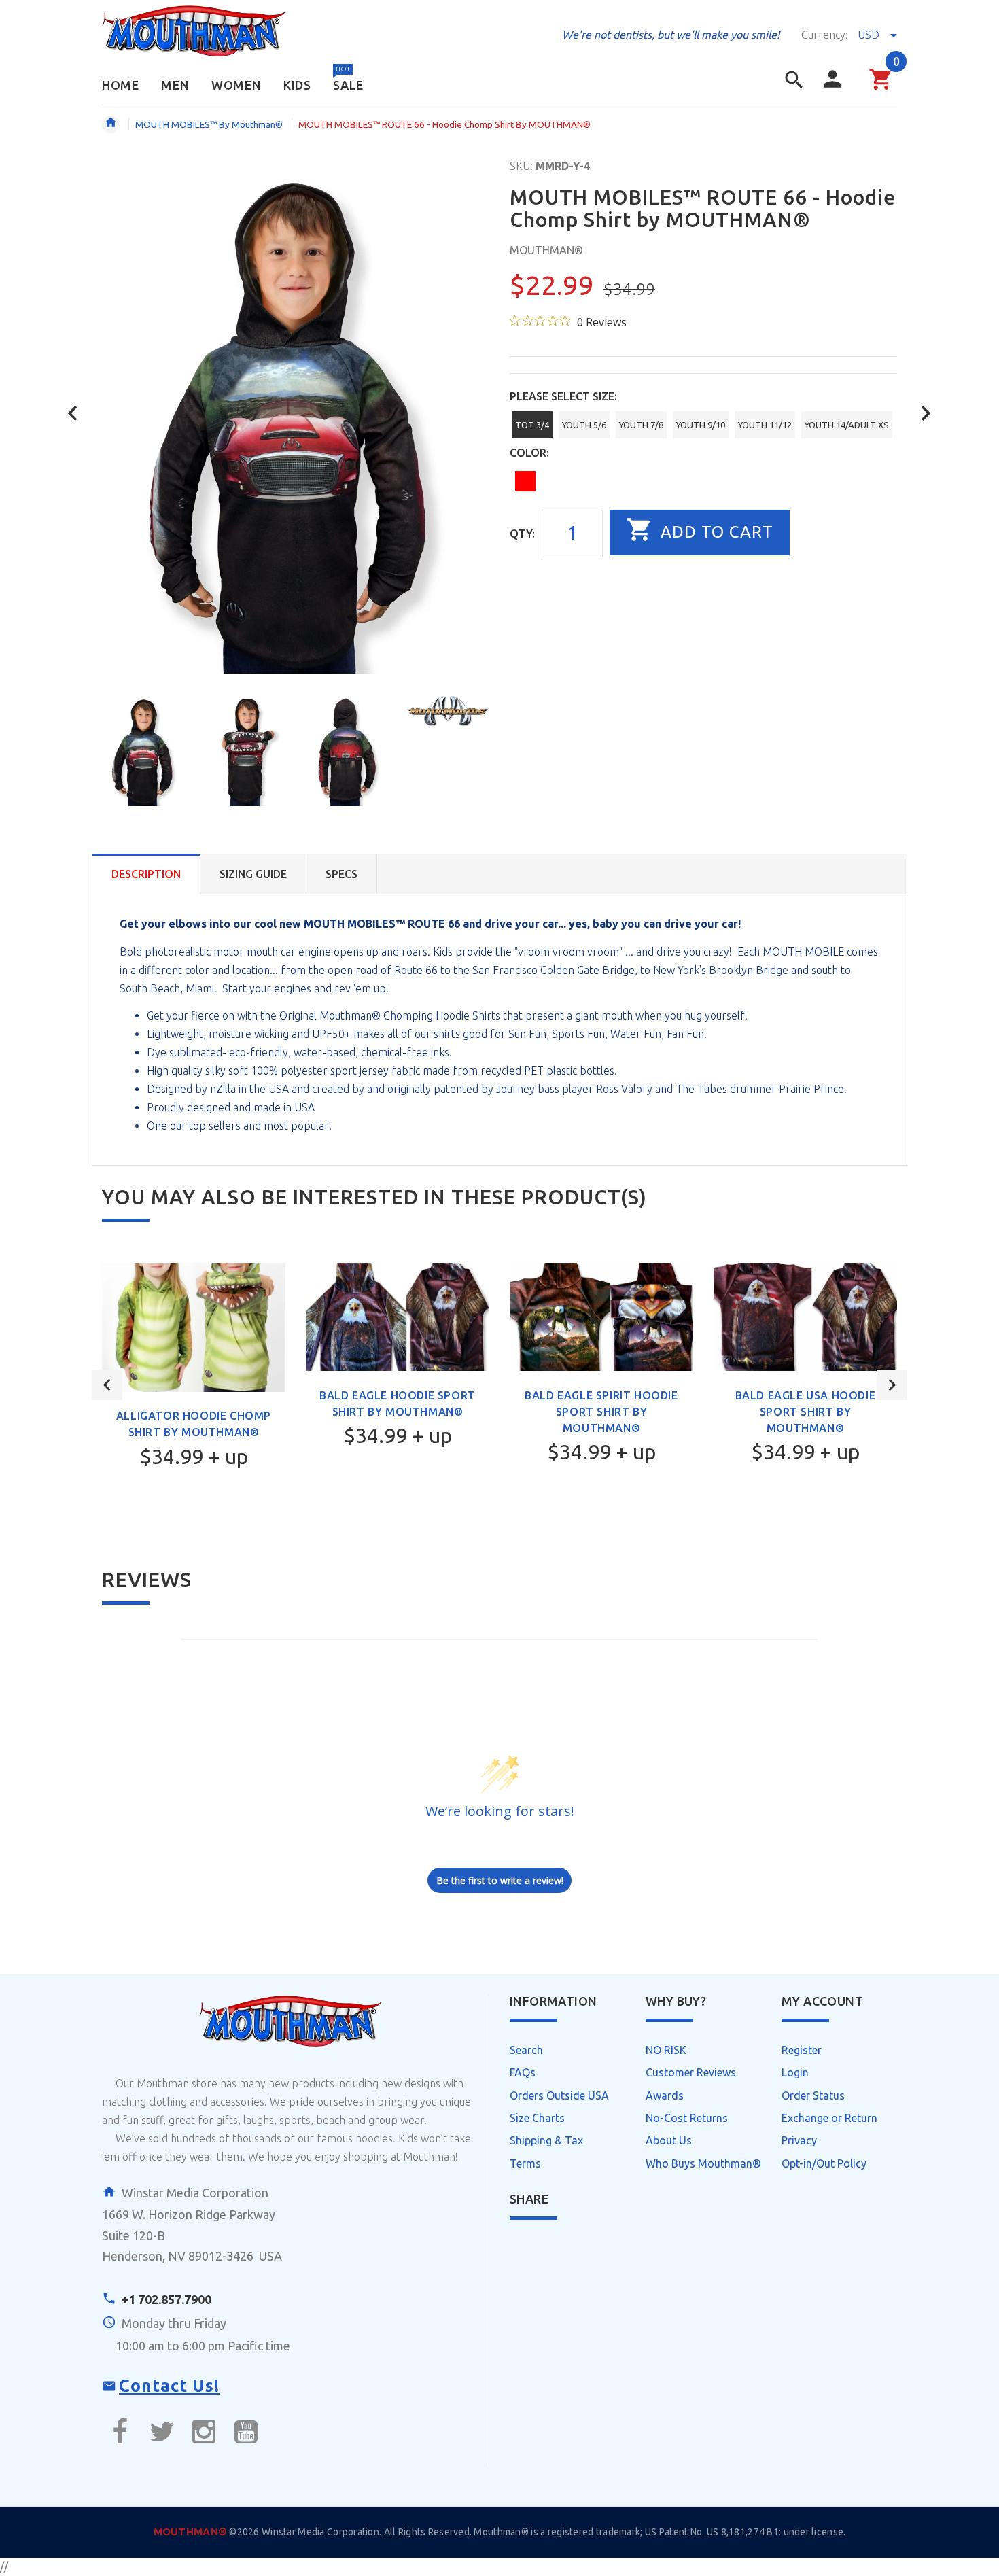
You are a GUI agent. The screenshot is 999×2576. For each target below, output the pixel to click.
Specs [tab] (341, 874)
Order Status (813, 2095)
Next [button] (892, 1385)
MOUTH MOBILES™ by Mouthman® (209, 124)
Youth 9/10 (701, 425)
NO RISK (666, 2050)
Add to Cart (715, 532)
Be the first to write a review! (500, 1880)
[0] (881, 88)
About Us (669, 2140)
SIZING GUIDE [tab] (253, 874)
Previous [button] (107, 1385)
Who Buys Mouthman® (703, 2163)
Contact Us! (169, 2386)
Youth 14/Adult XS (847, 425)
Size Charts (537, 2118)
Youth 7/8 (641, 425)
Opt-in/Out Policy (824, 2163)
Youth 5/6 (584, 425)
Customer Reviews (691, 2072)
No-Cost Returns (687, 2118)
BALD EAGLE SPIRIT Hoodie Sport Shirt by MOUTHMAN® (601, 1412)
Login (795, 2072)
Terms (525, 2163)
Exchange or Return (829, 2118)
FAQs (523, 2072)
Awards (665, 2095)
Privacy (799, 2140)
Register (802, 2050)
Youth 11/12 (765, 425)
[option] (144, 750)
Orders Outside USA (559, 2095)
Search (526, 2050)
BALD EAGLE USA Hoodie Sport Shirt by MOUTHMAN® (806, 1412)
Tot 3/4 (532, 425)
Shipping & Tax (546, 2140)
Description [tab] (146, 874)
